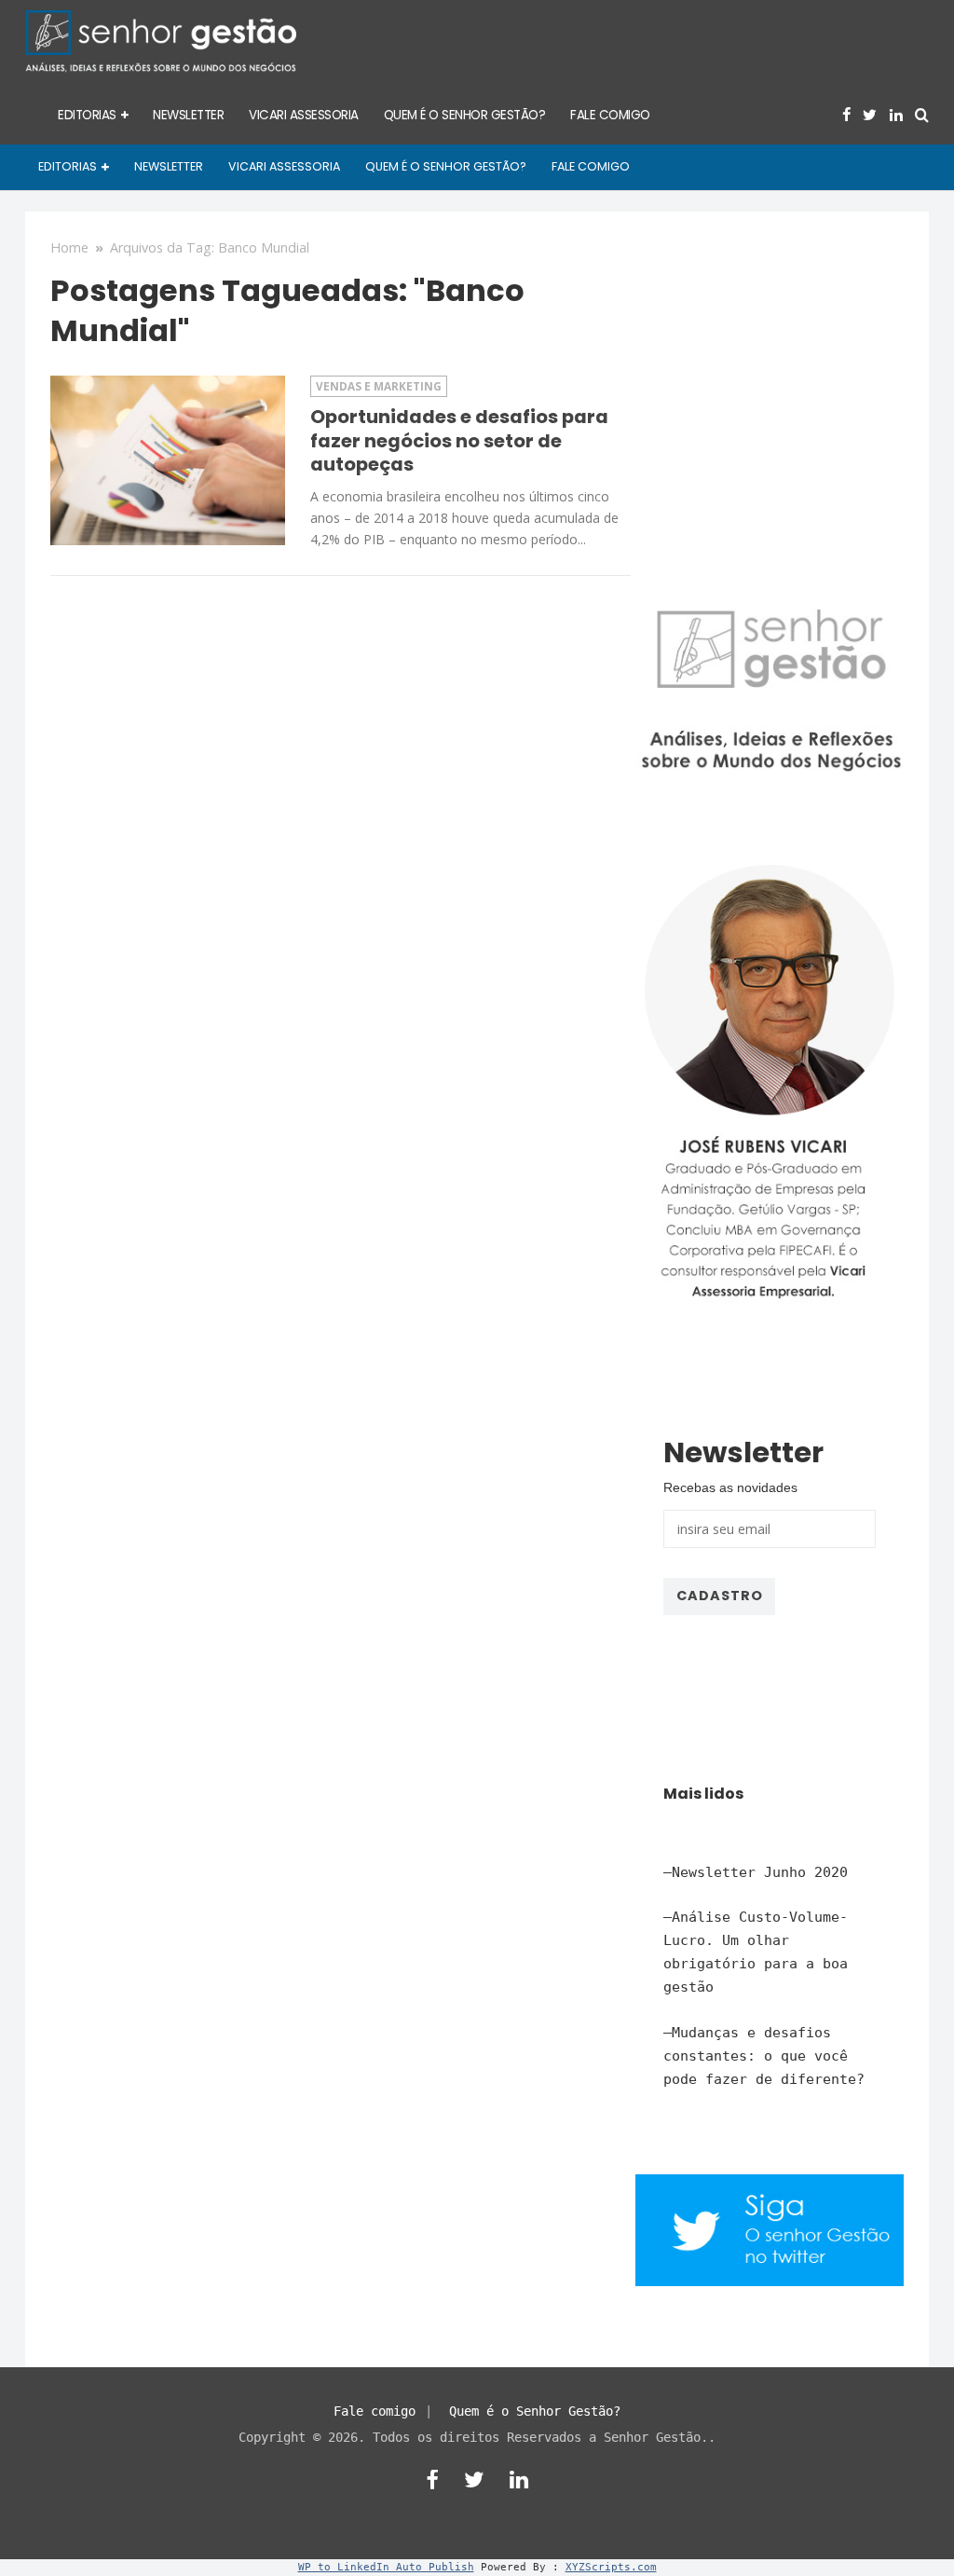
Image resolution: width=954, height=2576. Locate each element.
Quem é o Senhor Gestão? (535, 2411)
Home (69, 247)
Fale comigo (375, 2411)
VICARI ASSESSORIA (304, 115)
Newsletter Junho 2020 (760, 1872)
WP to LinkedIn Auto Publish (386, 2567)
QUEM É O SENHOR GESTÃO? (465, 115)
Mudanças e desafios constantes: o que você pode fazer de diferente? (764, 2056)
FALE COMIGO (610, 115)
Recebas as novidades (730, 1487)
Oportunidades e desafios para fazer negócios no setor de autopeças (459, 440)
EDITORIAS (87, 115)
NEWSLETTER (188, 115)
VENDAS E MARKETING (379, 386)
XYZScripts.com (611, 2567)
